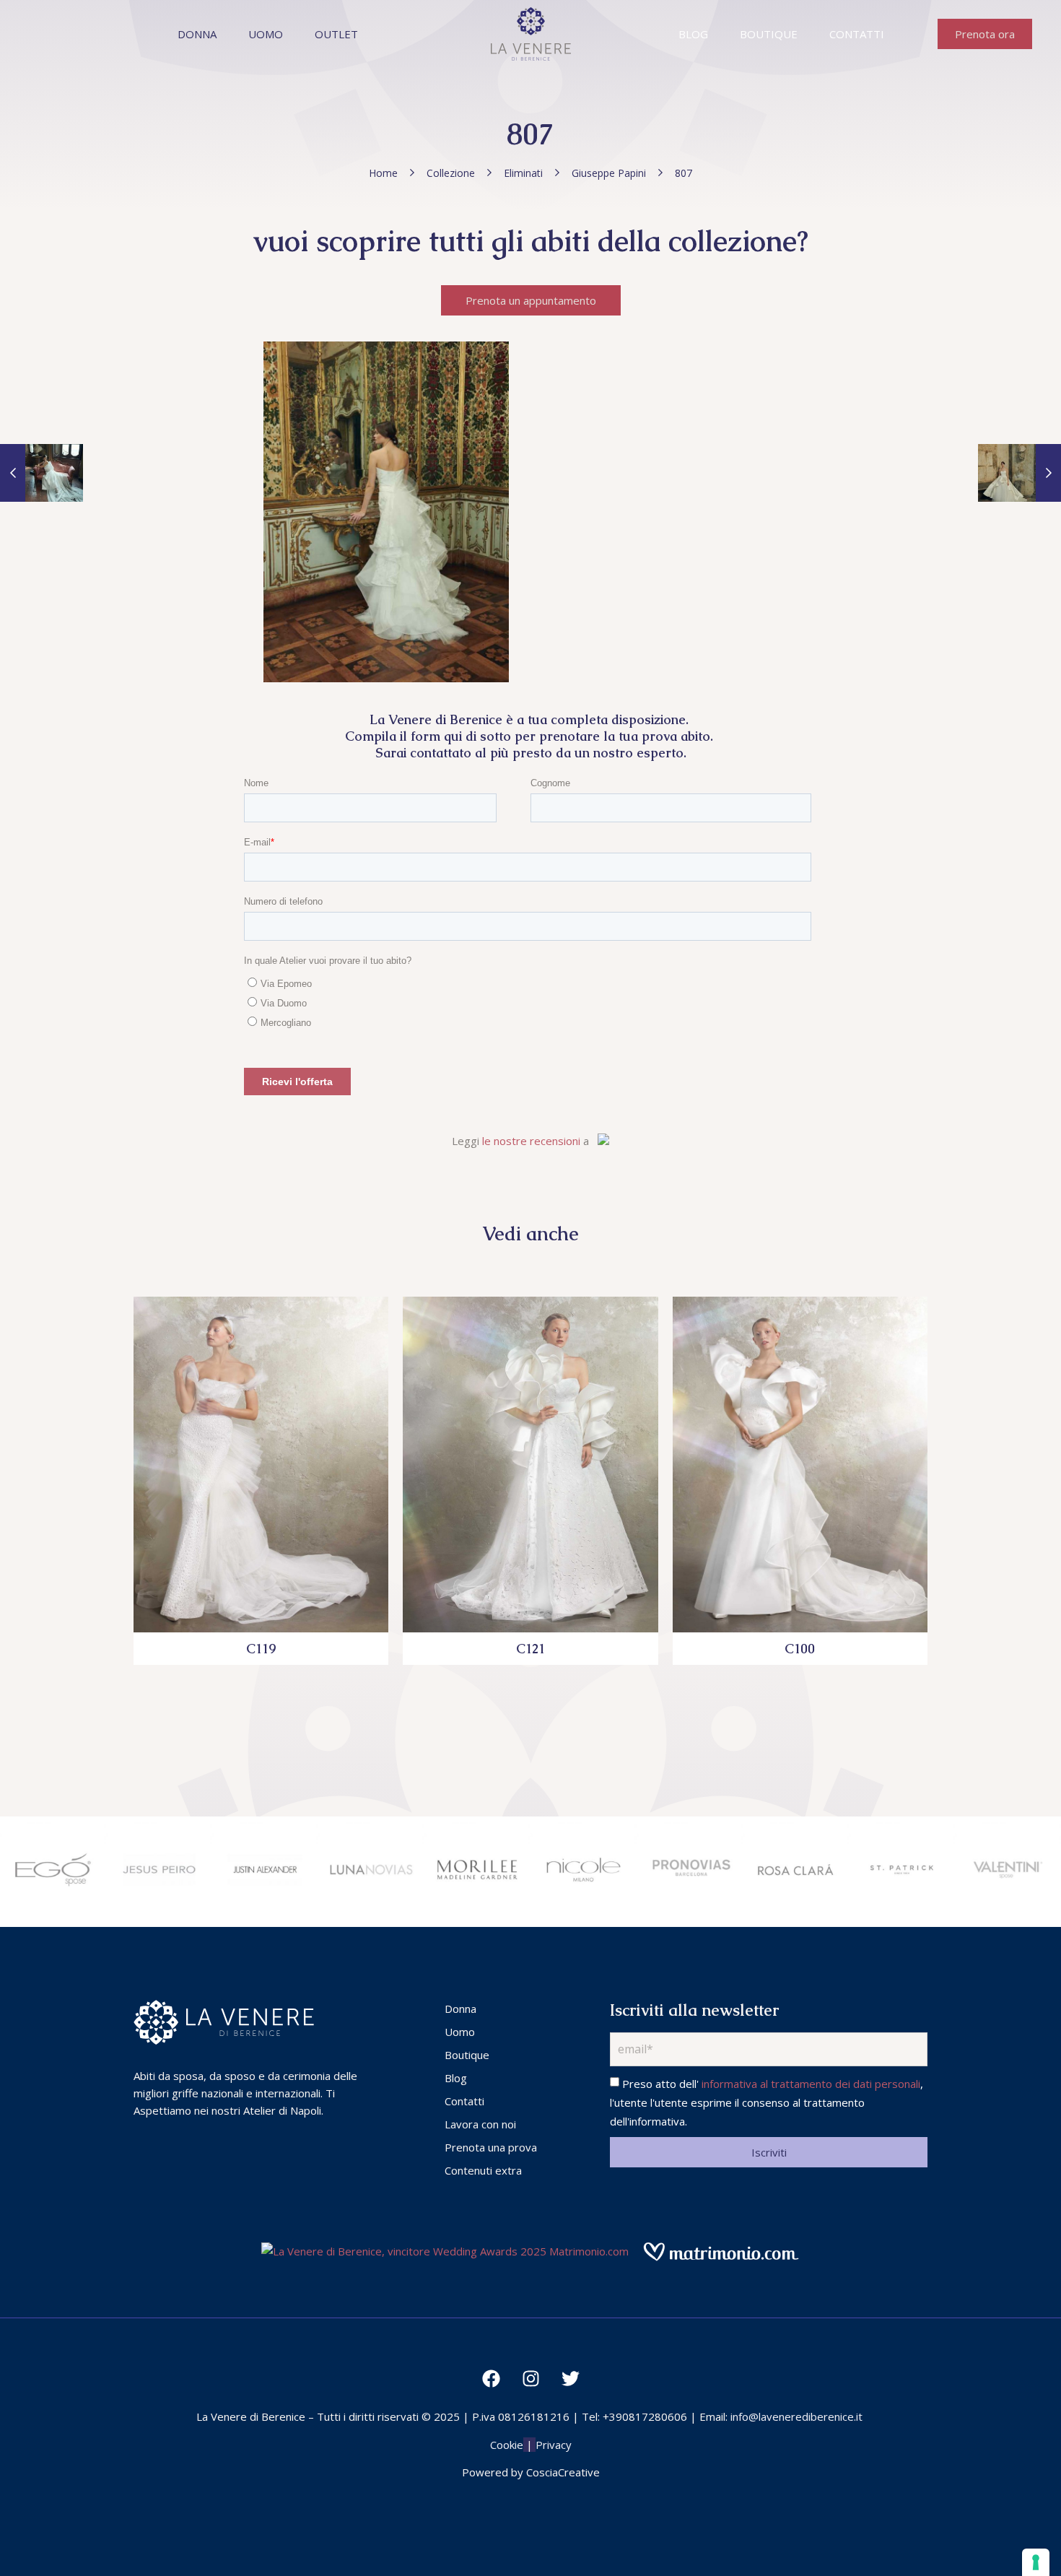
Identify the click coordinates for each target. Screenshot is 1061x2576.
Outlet (336, 34)
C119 (261, 1649)
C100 (800, 1649)
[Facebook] (491, 2378)
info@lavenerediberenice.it (796, 2416)
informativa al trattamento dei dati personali (811, 2084)
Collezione (451, 173)
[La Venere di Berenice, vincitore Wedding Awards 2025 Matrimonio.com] (445, 2251)
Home (383, 173)
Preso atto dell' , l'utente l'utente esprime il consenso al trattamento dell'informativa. (767, 2102)
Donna (197, 34)
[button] (985, 34)
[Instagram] (530, 2378)
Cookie (507, 2445)
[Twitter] (570, 2378)
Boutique (769, 34)
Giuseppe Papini (609, 173)
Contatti (857, 34)
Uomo (266, 34)
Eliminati (523, 173)
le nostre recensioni (531, 1141)
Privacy (554, 2445)
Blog (693, 34)
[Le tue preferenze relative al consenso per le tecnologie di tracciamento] (1036, 2562)
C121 (530, 1649)
